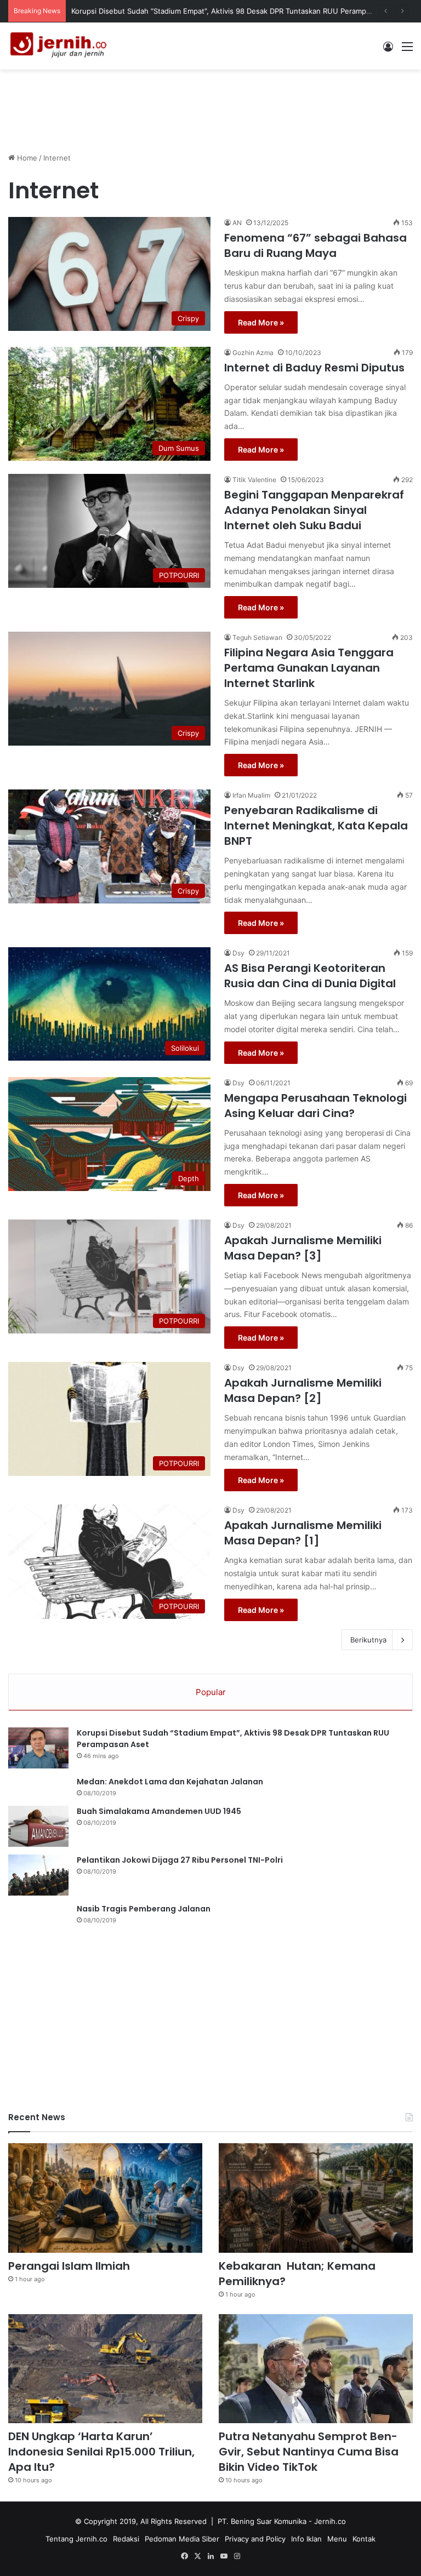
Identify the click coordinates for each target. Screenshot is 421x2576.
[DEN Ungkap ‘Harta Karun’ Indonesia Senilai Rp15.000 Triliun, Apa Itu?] (105, 2369)
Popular (211, 1692)
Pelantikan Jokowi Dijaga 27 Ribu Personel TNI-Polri (180, 1860)
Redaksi (126, 2539)
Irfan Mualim (251, 795)
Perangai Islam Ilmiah (69, 2266)
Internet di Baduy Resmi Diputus (314, 368)
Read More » (261, 322)
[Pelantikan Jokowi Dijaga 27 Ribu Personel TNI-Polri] (38, 1875)
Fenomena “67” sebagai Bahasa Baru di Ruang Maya (315, 245)
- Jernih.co (327, 2521)
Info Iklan (306, 2539)
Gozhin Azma (253, 353)
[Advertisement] (210, 105)
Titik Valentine (254, 480)
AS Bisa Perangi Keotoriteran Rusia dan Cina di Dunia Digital (310, 976)
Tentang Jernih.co (76, 2539)
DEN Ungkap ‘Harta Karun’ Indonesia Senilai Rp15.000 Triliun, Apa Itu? (101, 2452)
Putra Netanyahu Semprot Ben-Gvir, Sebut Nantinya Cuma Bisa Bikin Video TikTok (309, 2452)
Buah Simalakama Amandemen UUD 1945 (159, 1811)
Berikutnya (368, 1640)
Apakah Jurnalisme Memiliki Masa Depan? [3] (303, 1248)
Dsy (238, 953)
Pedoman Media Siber (182, 2539)
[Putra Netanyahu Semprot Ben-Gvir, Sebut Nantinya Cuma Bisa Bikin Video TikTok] (316, 2369)
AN (237, 223)
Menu (337, 2539)
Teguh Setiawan (257, 637)
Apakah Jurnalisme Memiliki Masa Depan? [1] (303, 1533)
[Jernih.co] (60, 46)
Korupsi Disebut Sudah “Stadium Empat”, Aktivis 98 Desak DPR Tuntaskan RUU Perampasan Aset (236, 11)
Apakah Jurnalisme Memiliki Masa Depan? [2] (303, 1390)
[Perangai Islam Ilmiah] (105, 2198)
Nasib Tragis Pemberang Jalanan (144, 1909)
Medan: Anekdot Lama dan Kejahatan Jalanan (170, 1782)
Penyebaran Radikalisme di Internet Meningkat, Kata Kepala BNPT (316, 826)
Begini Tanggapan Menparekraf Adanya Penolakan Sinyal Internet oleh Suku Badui (314, 510)
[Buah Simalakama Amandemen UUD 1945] (38, 1826)
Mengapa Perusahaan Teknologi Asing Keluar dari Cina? (315, 1106)
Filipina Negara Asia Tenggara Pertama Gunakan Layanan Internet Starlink (309, 668)
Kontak (364, 2539)
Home (26, 158)
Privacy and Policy (255, 2539)
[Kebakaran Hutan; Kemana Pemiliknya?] (316, 2198)
